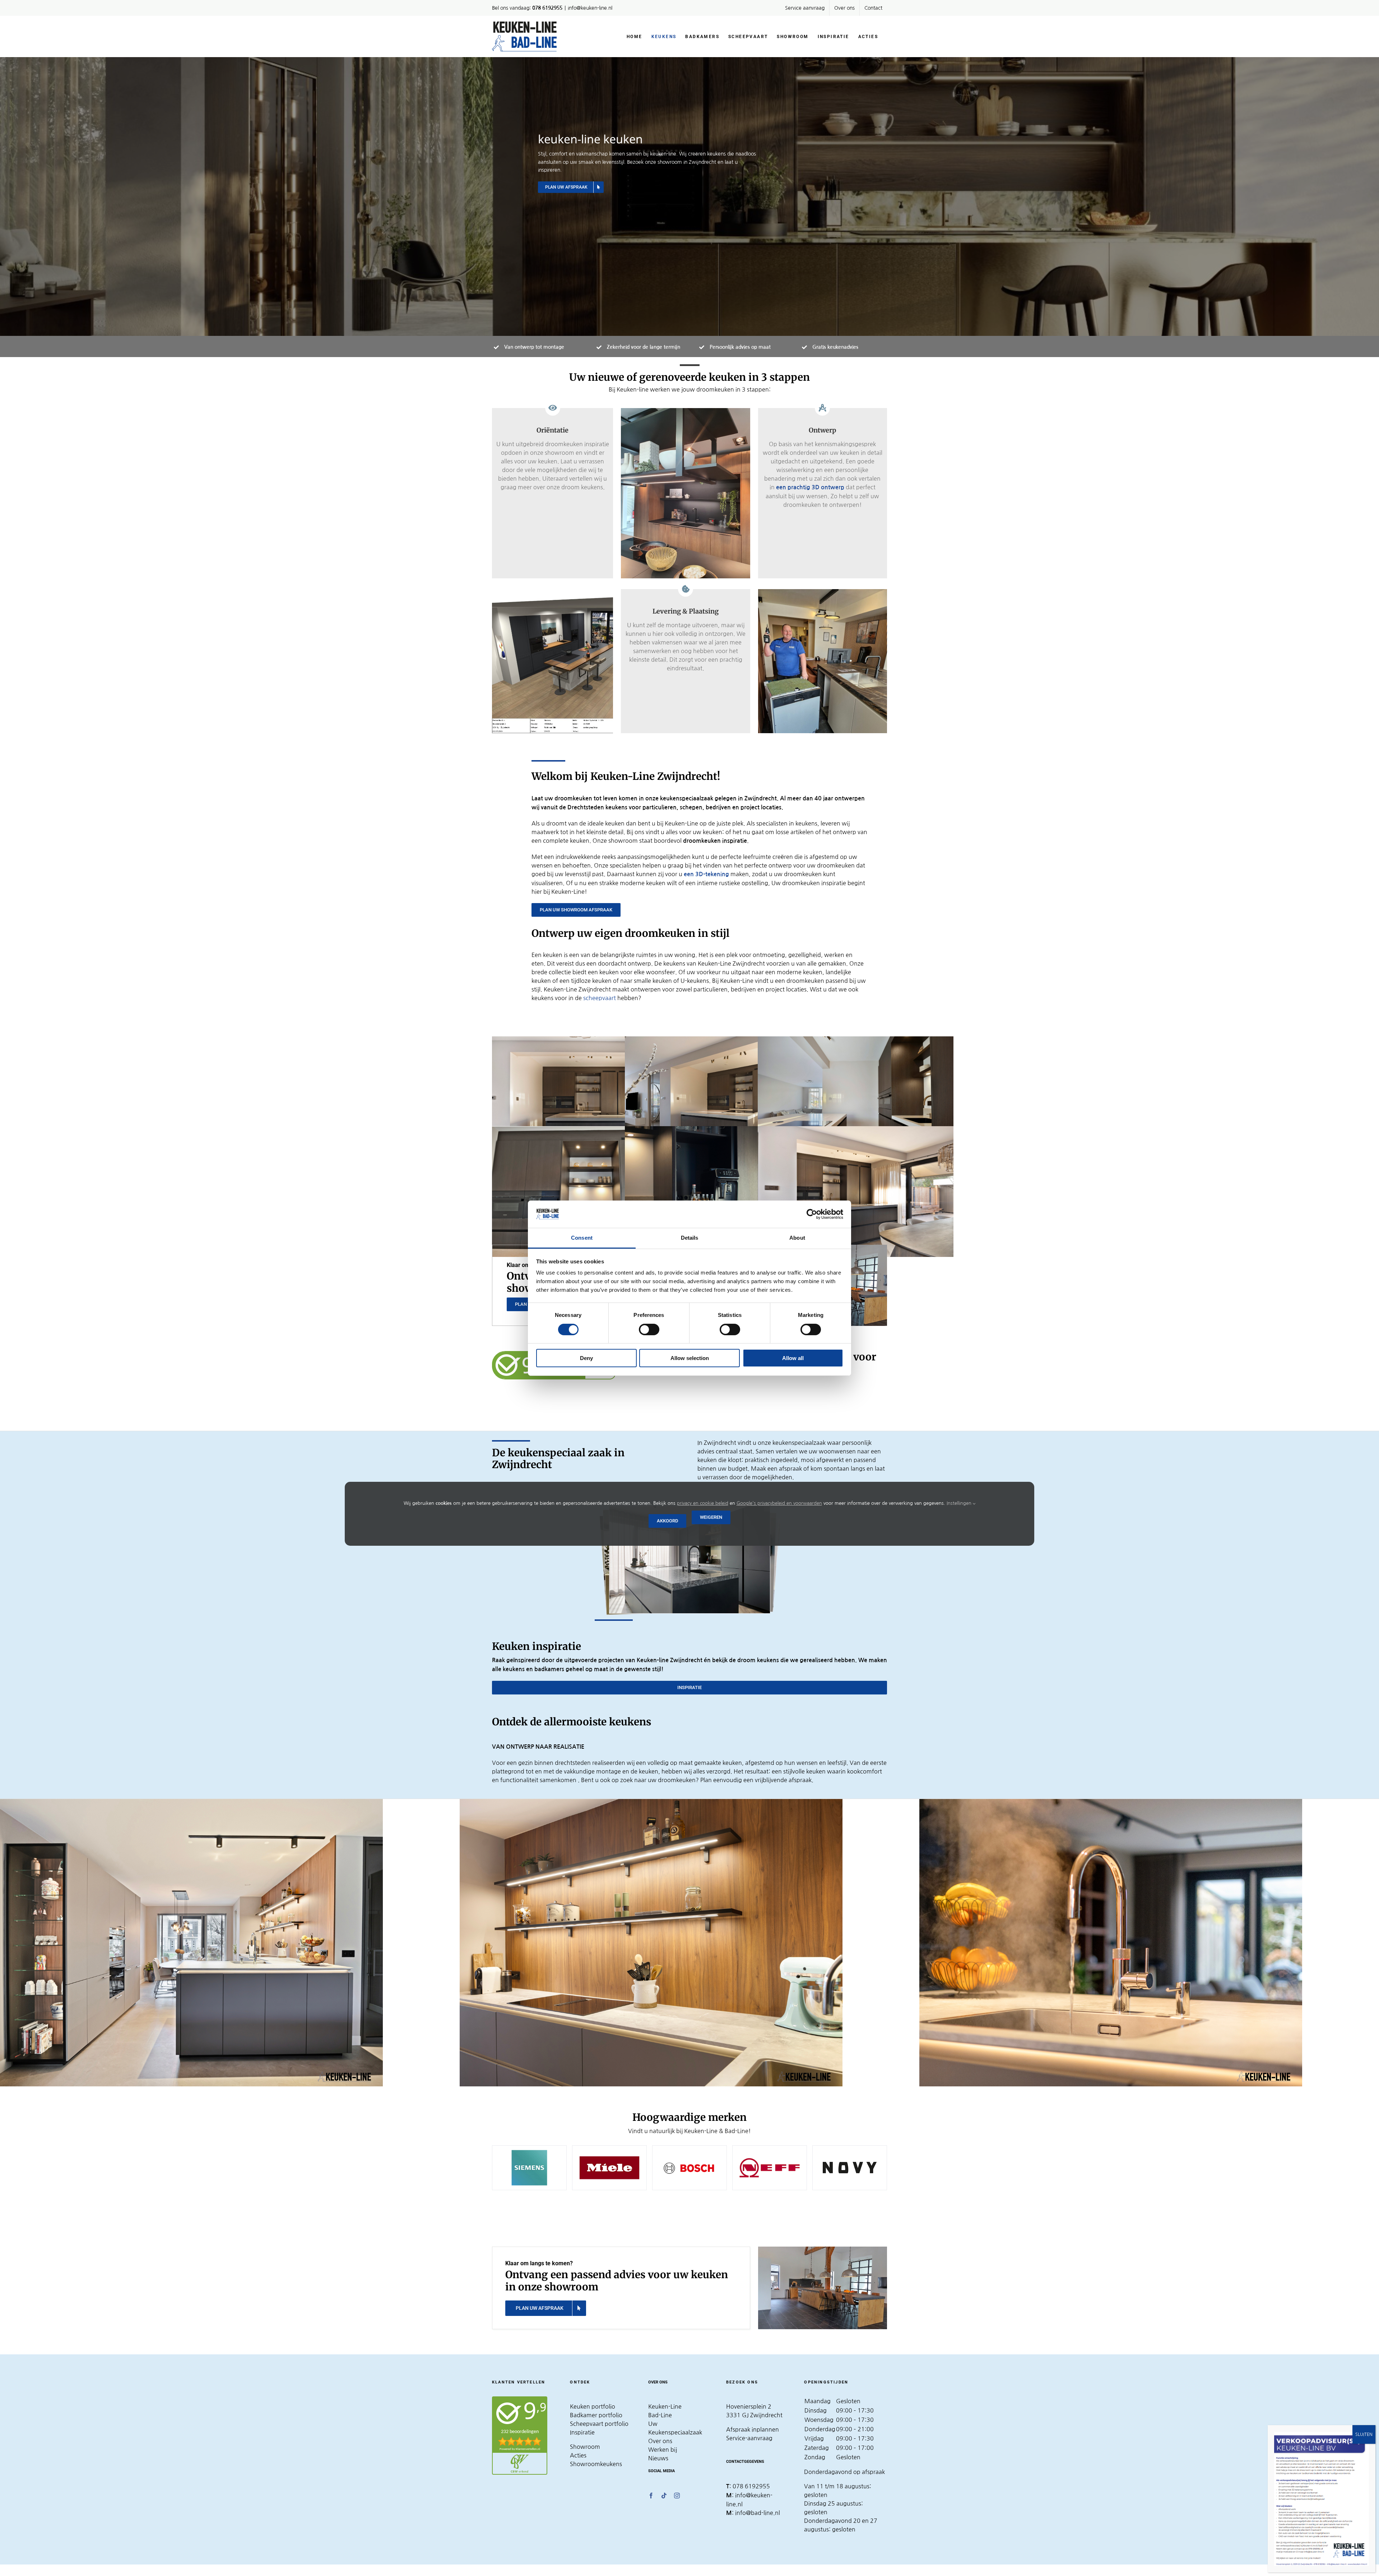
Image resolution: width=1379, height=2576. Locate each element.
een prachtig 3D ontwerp (810, 487)
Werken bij (663, 2450)
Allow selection (690, 1358)
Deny (586, 1358)
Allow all (793, 1358)
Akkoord (667, 1521)
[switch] (649, 1329)
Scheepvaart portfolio (599, 2424)
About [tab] (797, 1238)
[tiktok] (664, 2496)
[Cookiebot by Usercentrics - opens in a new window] (812, 1214)
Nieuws (658, 2458)
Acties (578, 2455)
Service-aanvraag (749, 2438)
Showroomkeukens (596, 2464)
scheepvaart (600, 998)
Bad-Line (660, 2415)
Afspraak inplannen (753, 2429)
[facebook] (651, 2496)
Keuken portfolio (593, 2406)
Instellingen (960, 1503)
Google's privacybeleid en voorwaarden (779, 1503)
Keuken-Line (665, 2406)
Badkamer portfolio (596, 2415)
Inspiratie (582, 2432)
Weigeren (711, 1517)
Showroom (585, 2447)
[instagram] (677, 2496)
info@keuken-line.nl (590, 8)
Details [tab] (690, 1238)
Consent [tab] (582, 1238)
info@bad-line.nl (758, 2513)
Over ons (660, 2441)
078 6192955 (751, 2486)
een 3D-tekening (707, 874)
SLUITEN (1364, 2434)
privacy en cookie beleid (703, 1503)
